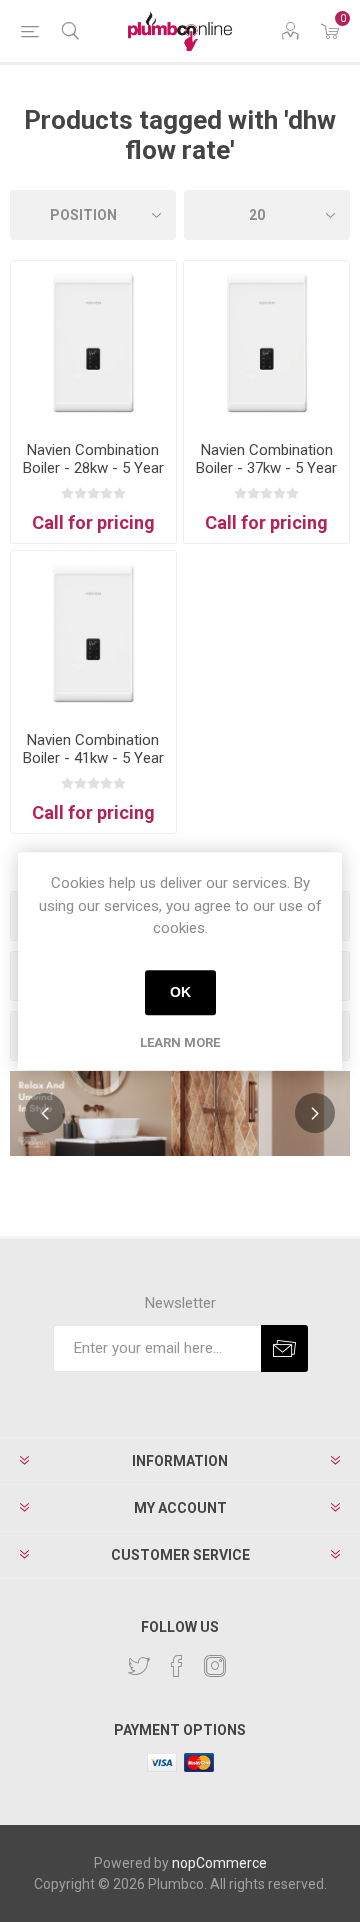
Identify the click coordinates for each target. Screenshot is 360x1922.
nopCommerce (219, 1863)
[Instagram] (215, 1666)
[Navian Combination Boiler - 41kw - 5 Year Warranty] (93, 633)
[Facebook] (177, 1666)
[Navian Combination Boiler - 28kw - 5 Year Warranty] (93, 343)
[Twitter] (139, 1666)
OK (180, 992)
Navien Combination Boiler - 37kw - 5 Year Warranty (266, 468)
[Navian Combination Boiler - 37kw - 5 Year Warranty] (266, 343)
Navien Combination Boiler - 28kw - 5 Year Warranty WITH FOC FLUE (93, 477)
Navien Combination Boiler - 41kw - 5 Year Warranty (93, 758)
